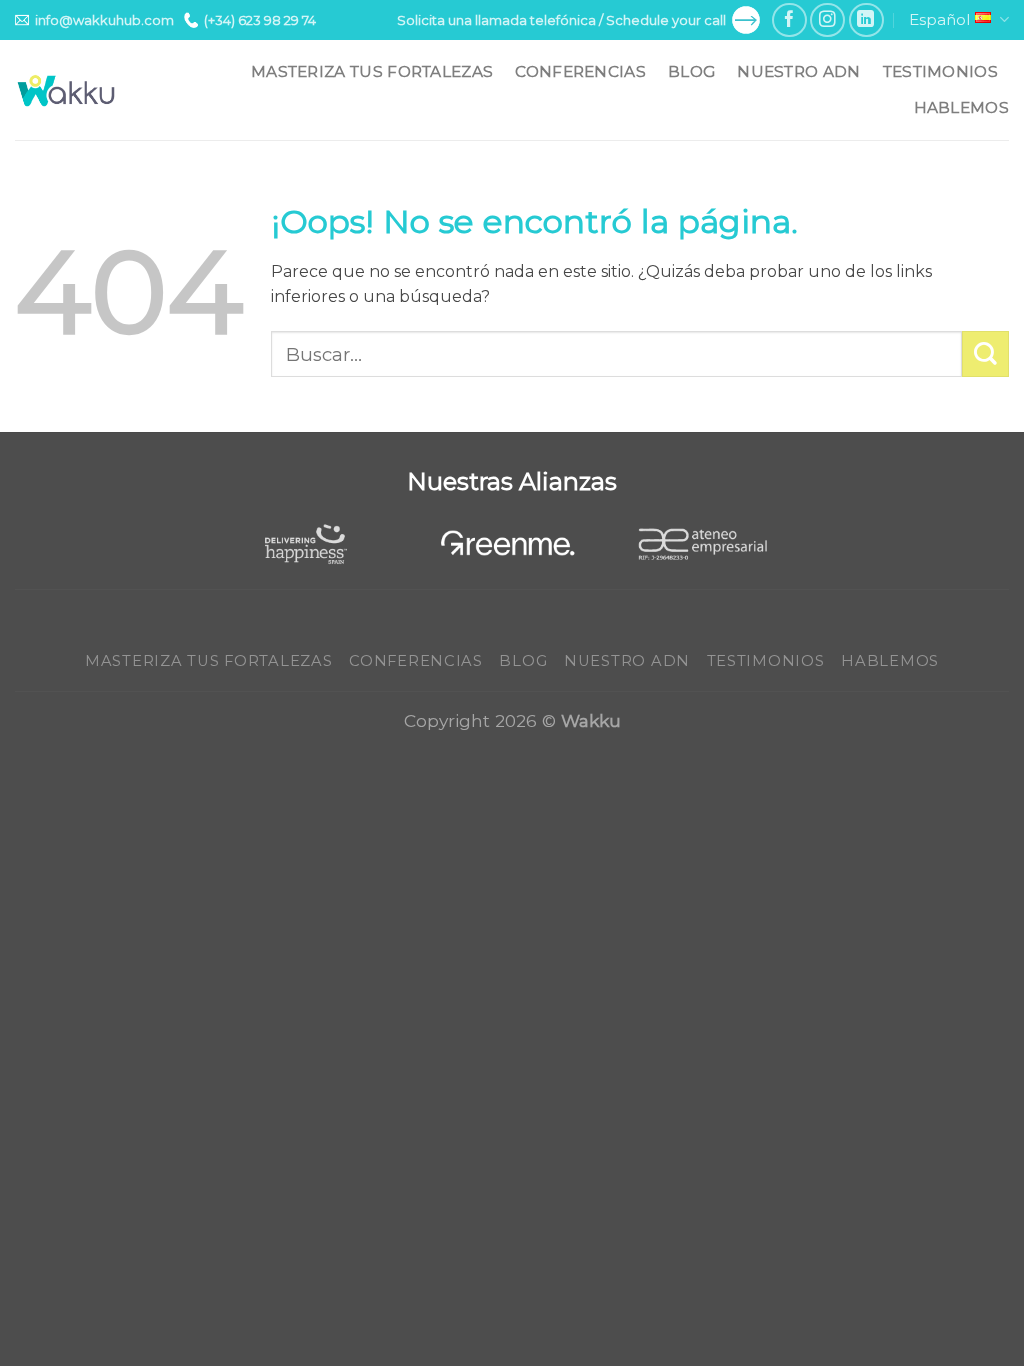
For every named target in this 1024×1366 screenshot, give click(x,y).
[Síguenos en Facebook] (789, 20)
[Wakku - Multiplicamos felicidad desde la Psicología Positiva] (67, 90)
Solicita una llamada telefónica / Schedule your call (561, 20)
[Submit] (985, 354)
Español (939, 19)
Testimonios (940, 71)
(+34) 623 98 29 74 (260, 20)
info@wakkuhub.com (104, 20)
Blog (691, 71)
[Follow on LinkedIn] (866, 20)
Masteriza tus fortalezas (372, 71)
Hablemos (961, 107)
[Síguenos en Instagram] (827, 20)
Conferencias (580, 71)
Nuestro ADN (798, 71)
